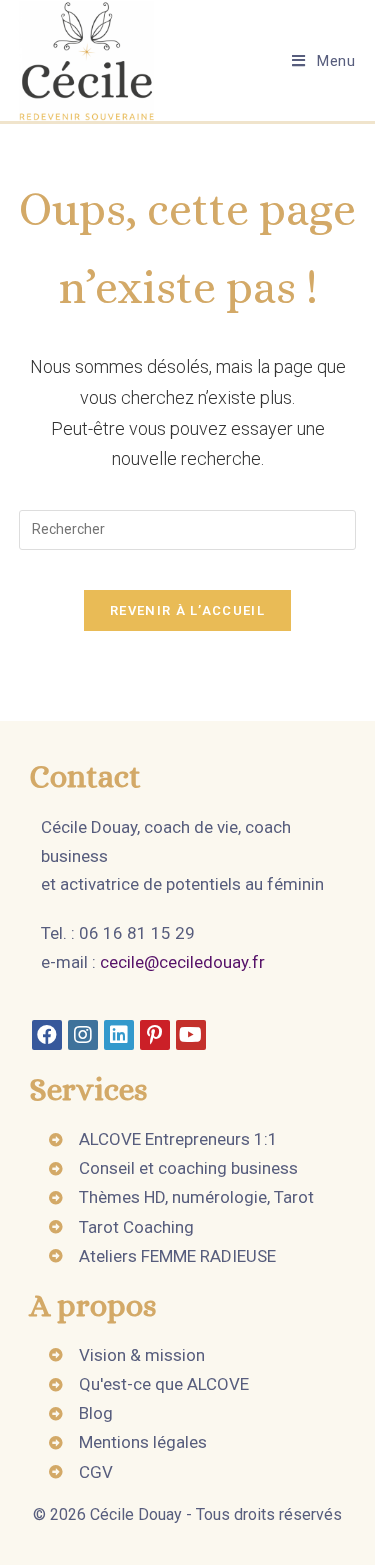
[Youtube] (191, 1035)
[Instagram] (83, 1035)
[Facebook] (47, 1035)
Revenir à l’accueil (187, 610)
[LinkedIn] (119, 1035)
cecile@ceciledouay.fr (182, 962)
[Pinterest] (155, 1035)
